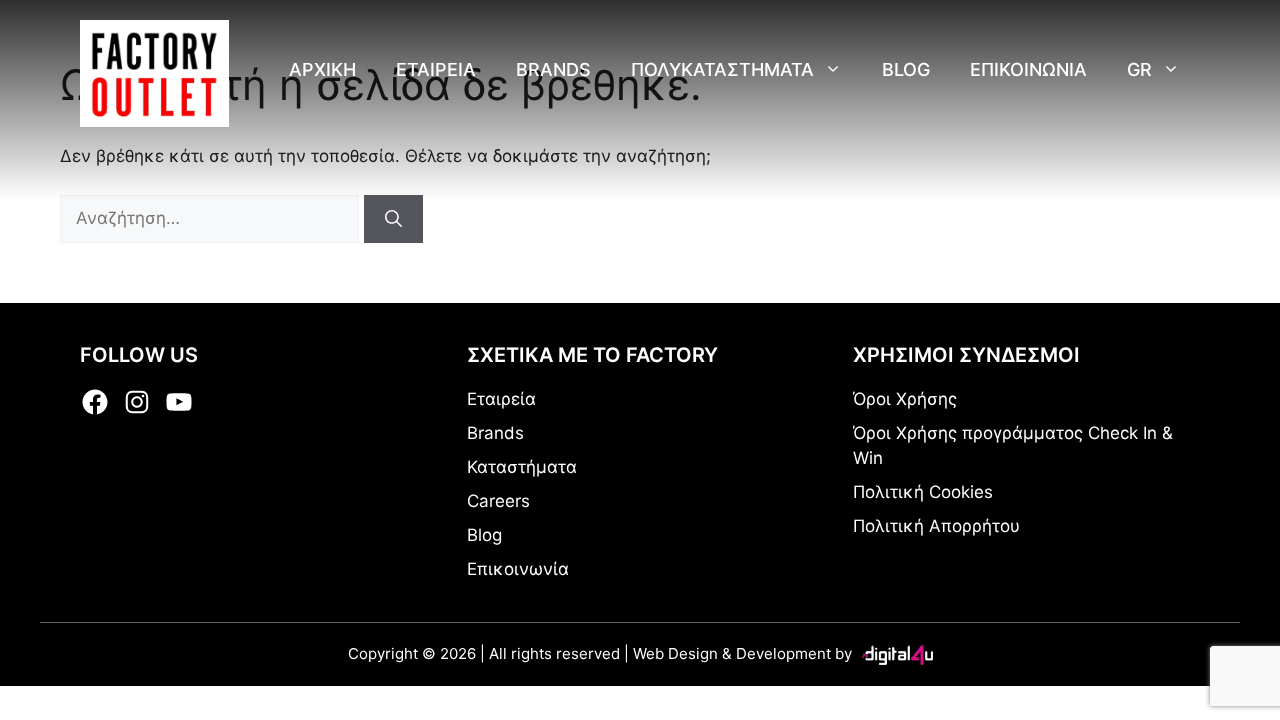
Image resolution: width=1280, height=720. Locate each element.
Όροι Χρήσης (905, 399)
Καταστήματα (522, 467)
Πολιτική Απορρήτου (936, 526)
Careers (498, 501)
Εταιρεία (501, 399)
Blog (906, 69)
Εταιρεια (436, 69)
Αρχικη (322, 69)
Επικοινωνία (518, 569)
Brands (553, 69)
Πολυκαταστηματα (722, 69)
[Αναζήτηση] (393, 219)
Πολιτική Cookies (923, 492)
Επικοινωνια (1028, 69)
